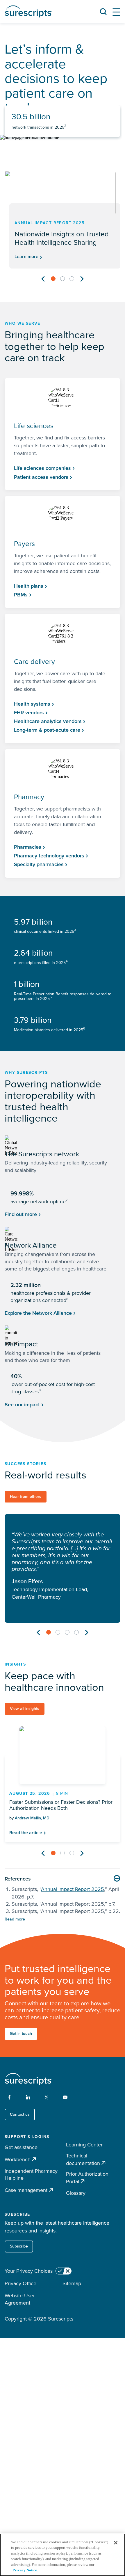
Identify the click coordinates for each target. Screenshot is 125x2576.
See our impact (22, 1405)
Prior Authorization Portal (87, 2178)
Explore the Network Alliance (38, 1313)
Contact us (20, 2114)
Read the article (26, 1833)
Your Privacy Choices (29, 2271)
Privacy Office (20, 2283)
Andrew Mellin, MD (32, 1818)
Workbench (18, 2159)
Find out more (21, 1214)
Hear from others (26, 1497)
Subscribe (19, 2246)
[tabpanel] (63, 220)
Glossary (76, 2193)
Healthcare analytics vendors (48, 721)
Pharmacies (28, 847)
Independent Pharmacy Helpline (31, 2175)
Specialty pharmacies (39, 864)
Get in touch (21, 2034)
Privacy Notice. (25, 2570)
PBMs (21, 595)
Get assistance (21, 2147)
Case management (26, 2190)
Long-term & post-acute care (47, 730)
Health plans (29, 586)
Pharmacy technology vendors (49, 856)
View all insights (25, 1709)
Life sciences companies (42, 468)
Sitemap (72, 2283)
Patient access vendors (41, 477)
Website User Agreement (20, 2299)
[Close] (116, 2543)
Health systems (32, 704)
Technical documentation (83, 2160)
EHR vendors (29, 713)
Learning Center (84, 2145)
